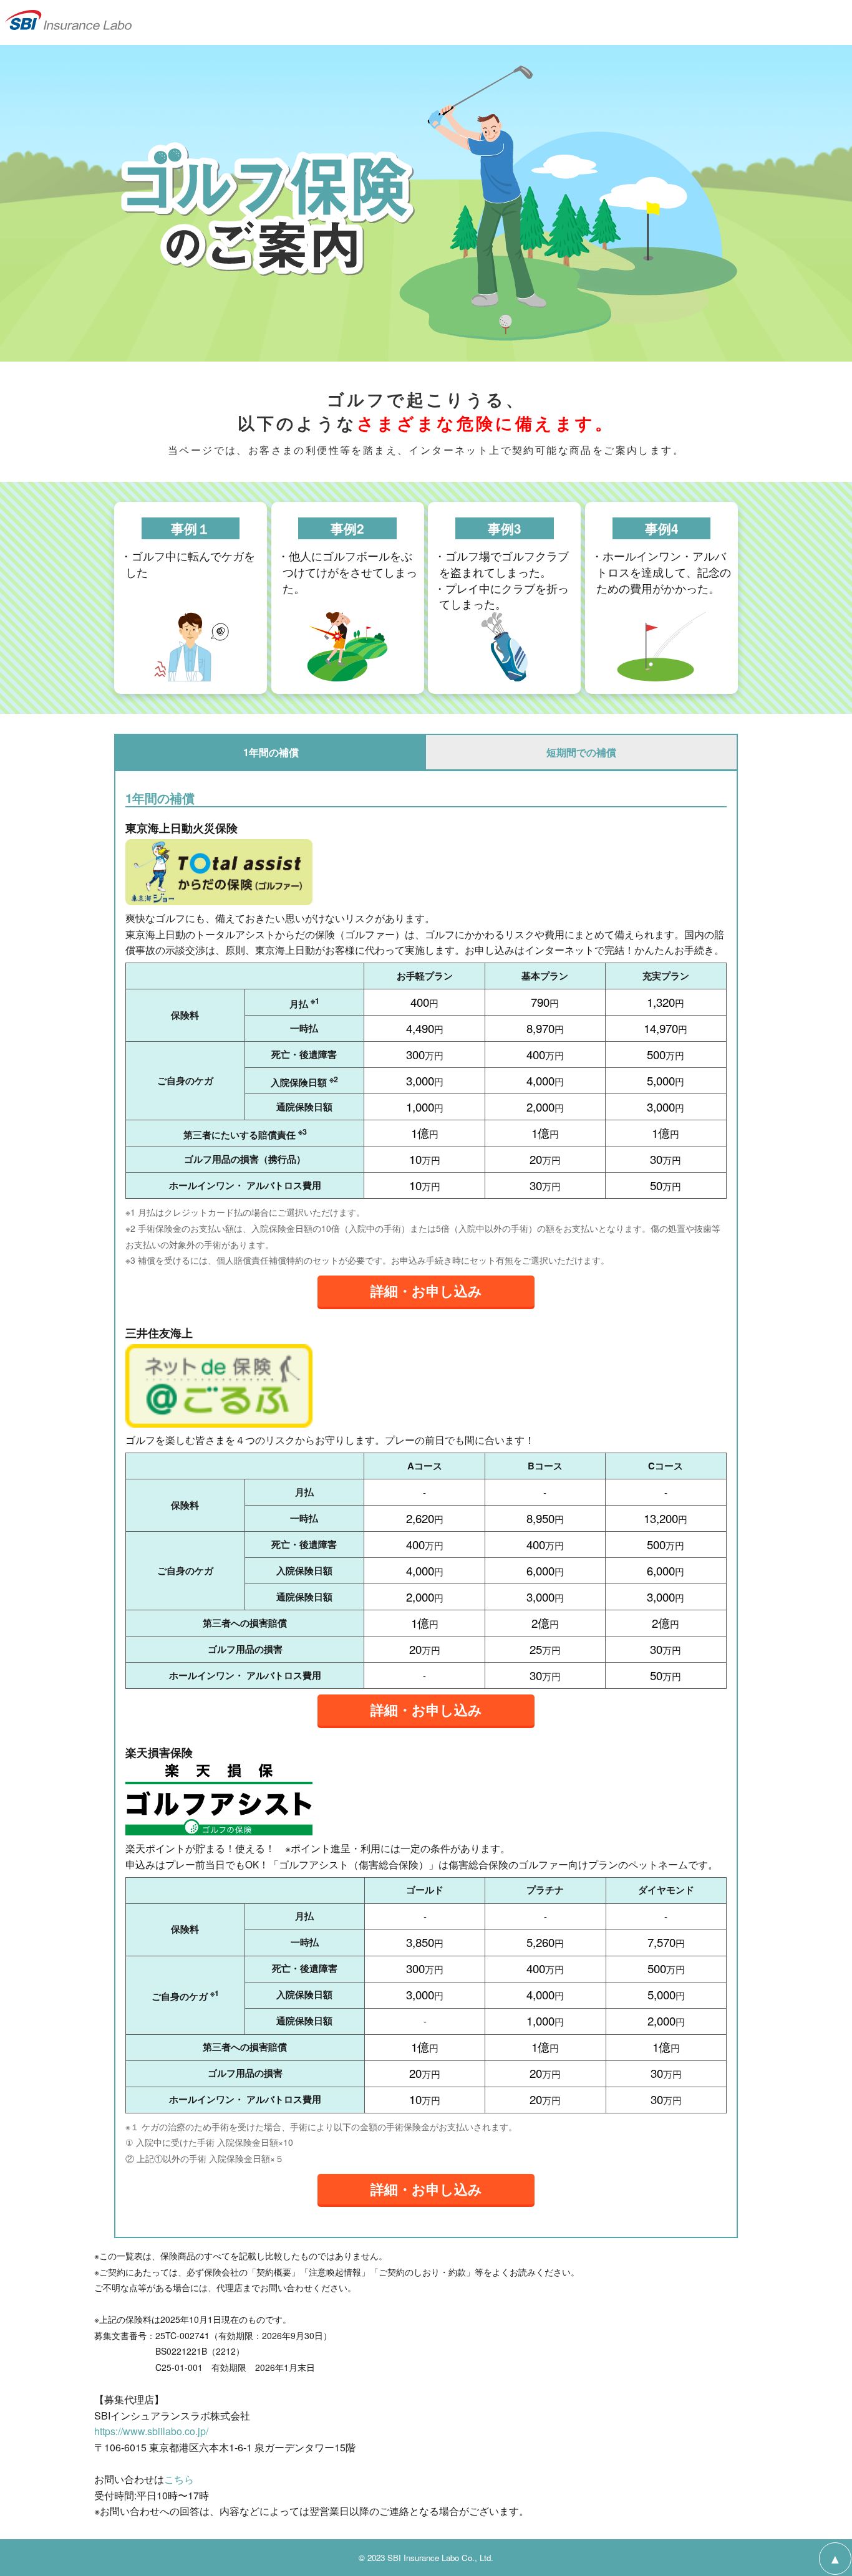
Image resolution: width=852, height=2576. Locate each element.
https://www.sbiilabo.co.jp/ (151, 2431)
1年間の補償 (271, 752)
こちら (179, 2479)
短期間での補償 (581, 752)
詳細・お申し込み (426, 1290)
